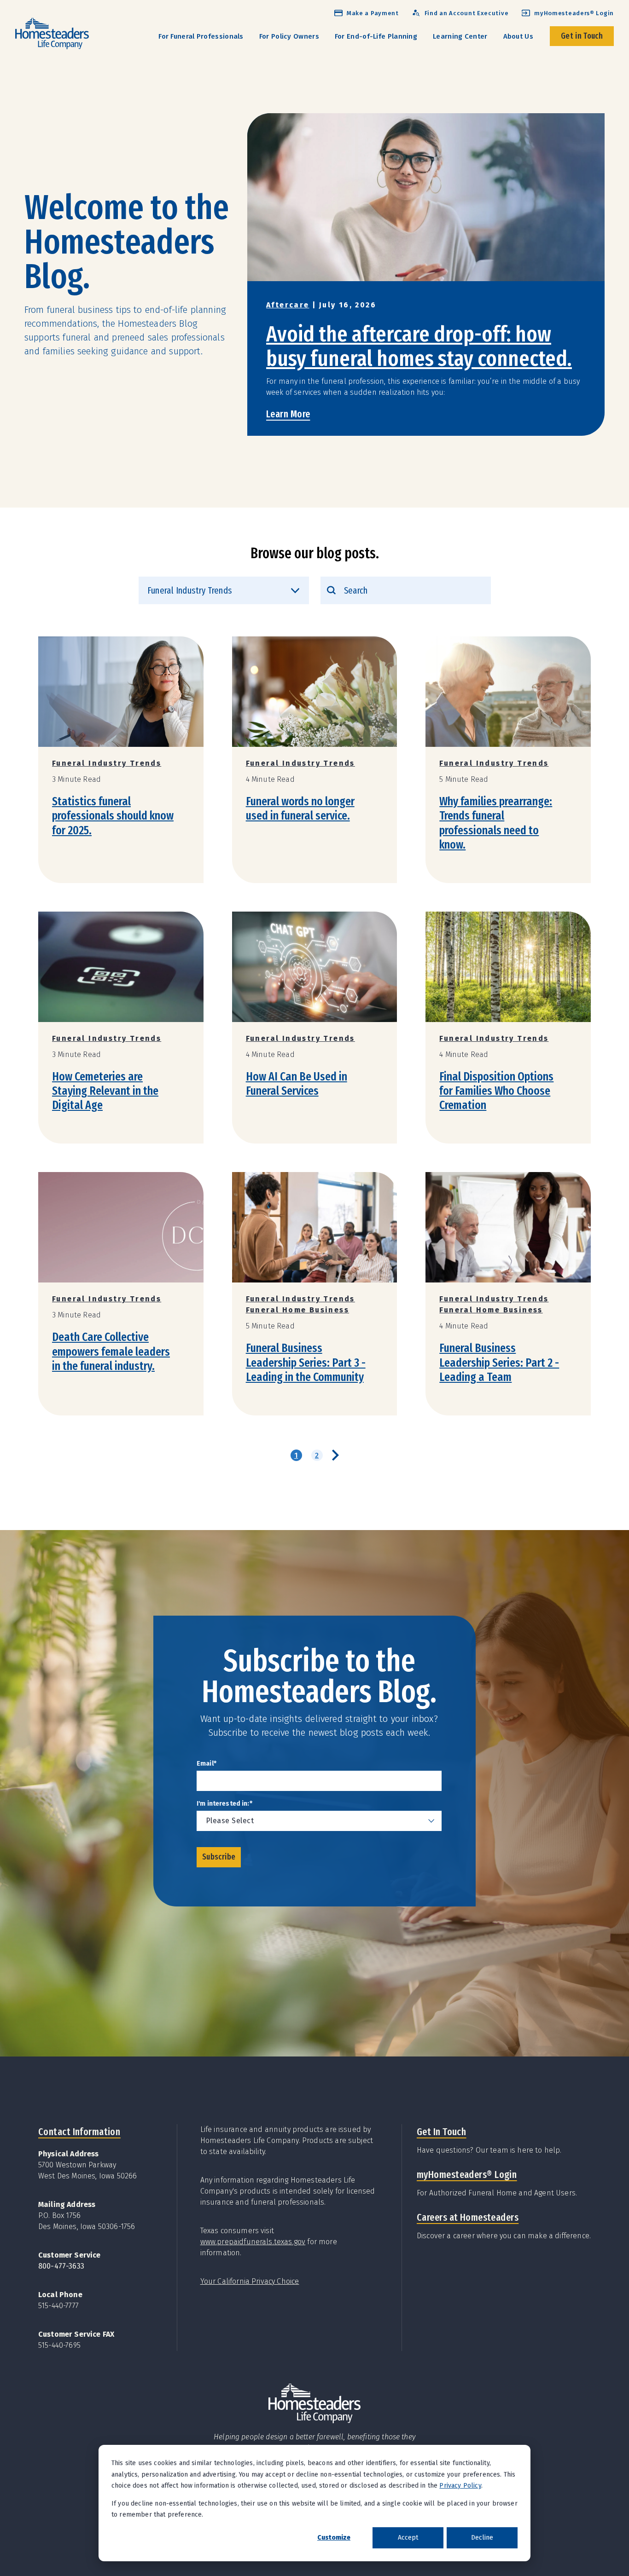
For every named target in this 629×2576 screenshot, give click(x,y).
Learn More (288, 414)
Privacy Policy (460, 2486)
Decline (482, 2538)
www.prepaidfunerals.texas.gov (253, 2242)
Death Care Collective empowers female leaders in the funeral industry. (111, 1351)
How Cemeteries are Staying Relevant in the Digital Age (105, 1091)
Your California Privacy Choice (250, 2281)
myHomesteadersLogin (467, 2175)
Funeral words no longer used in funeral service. (300, 809)
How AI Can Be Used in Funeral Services (297, 1084)
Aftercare (288, 305)
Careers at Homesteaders (468, 2217)
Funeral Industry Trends (107, 763)
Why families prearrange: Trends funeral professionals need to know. (496, 823)
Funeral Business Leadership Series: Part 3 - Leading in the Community (306, 1362)
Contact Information (79, 2132)
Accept (408, 2538)
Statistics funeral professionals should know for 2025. (113, 816)
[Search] (331, 590)
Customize (334, 2538)
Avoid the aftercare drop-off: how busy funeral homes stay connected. (419, 346)
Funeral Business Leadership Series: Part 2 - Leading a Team (499, 1362)
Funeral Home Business (297, 1310)
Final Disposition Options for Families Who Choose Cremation (496, 1091)
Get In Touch (441, 2132)
